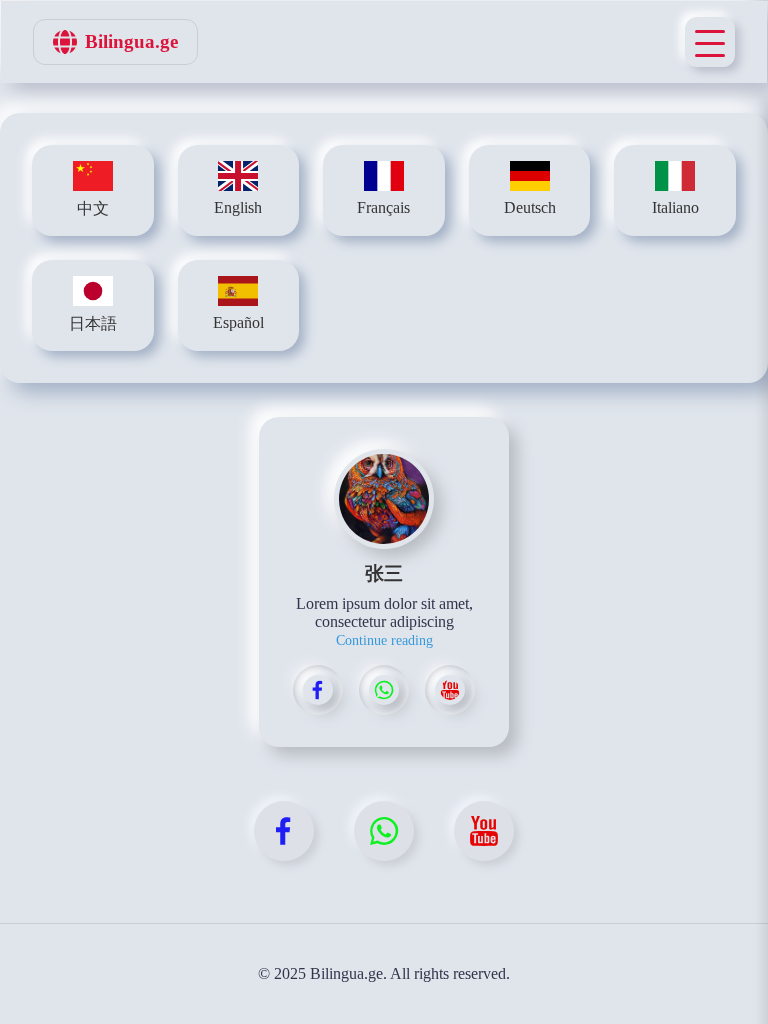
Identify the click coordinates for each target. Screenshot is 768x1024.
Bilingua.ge (131, 41)
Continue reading (384, 640)
